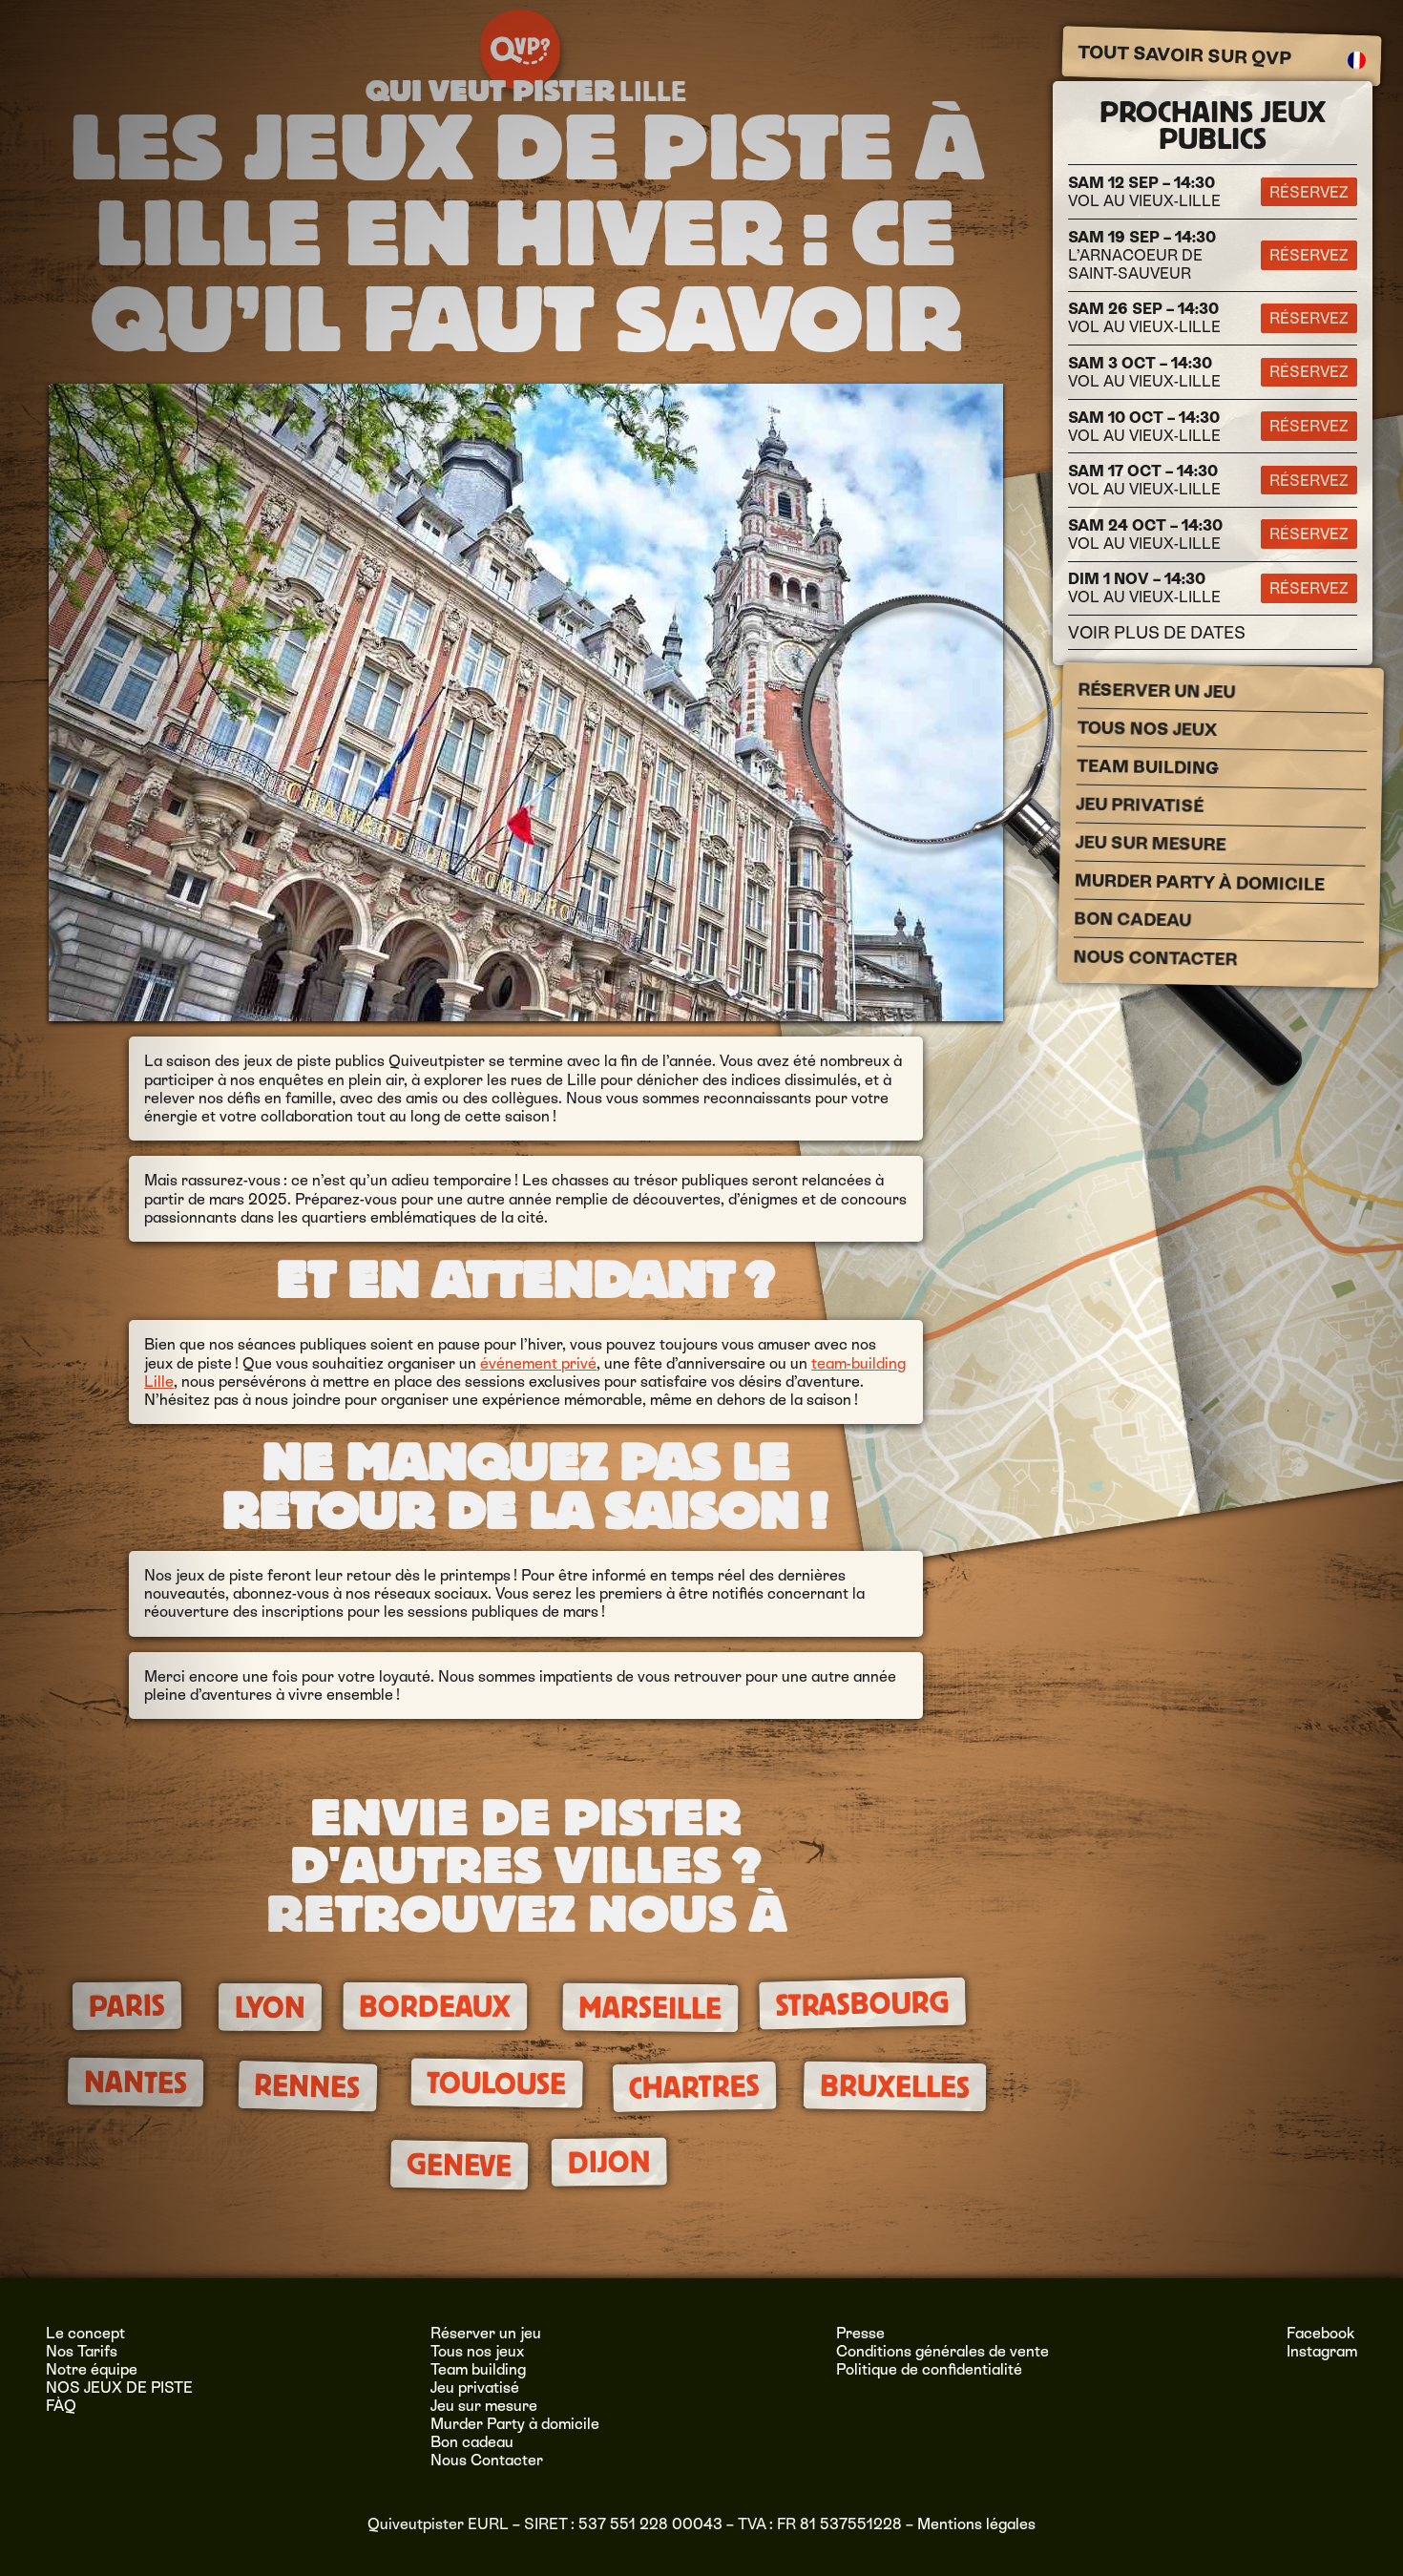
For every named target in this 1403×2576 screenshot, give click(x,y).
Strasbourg (862, 2004)
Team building (1147, 767)
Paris (126, 2006)
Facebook (1321, 2333)
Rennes (308, 2086)
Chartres (694, 2086)
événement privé (538, 1363)
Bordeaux (435, 2007)
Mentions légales (976, 2524)
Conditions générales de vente (942, 2351)
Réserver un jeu (1156, 691)
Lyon (270, 2008)
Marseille (650, 2008)
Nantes (135, 2082)
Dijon (608, 2162)
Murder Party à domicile (1199, 883)
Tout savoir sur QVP (1184, 55)
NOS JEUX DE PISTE (119, 2388)
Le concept (85, 2333)
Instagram (1322, 2351)
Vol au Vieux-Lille (1144, 192)
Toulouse (497, 2083)
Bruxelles (895, 2086)
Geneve (460, 2165)
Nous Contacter (1155, 958)
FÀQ (61, 2406)
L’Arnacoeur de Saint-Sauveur (1142, 255)
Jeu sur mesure (1150, 844)
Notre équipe (92, 2369)
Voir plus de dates (1157, 632)
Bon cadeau (1132, 920)
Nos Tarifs (82, 2351)
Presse (860, 2333)
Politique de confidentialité (929, 2369)
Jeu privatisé (1140, 805)
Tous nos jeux (1147, 729)
